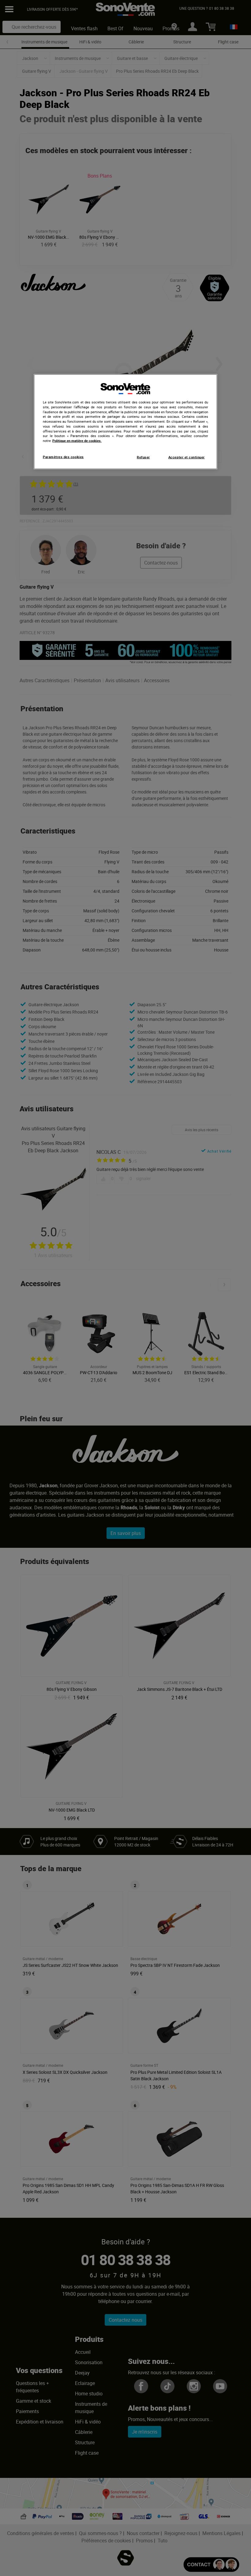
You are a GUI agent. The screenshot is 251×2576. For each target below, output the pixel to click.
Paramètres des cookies (63, 457)
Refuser (143, 457)
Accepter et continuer (187, 457)
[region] (125, 422)
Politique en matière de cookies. (77, 441)
